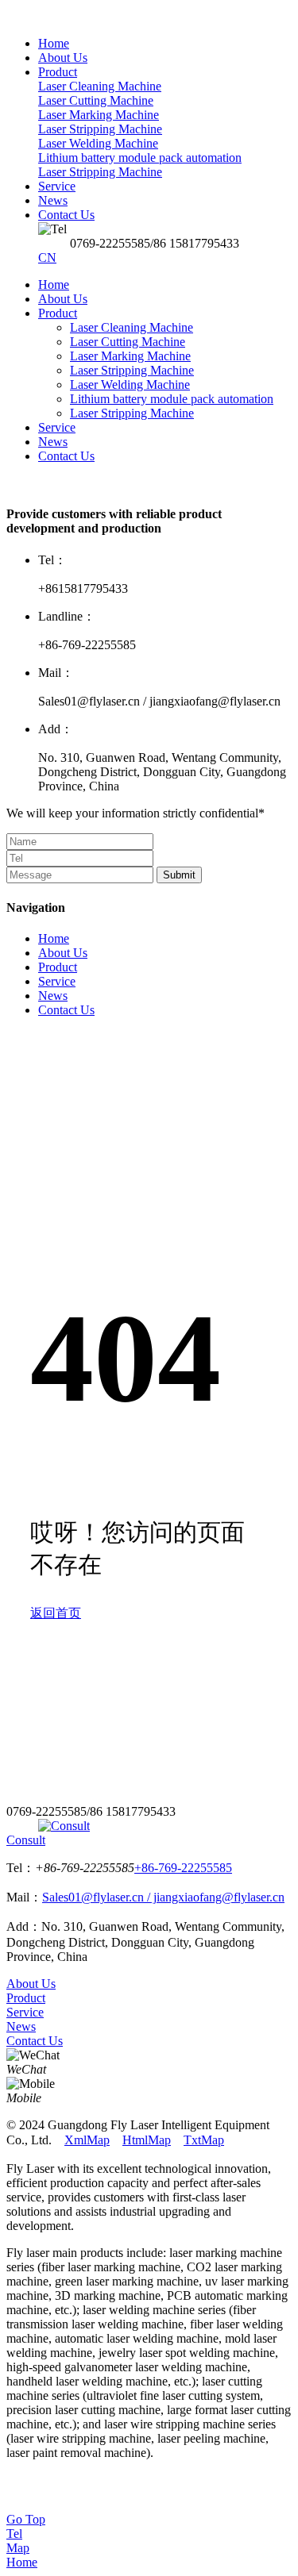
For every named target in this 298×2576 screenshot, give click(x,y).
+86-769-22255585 (183, 1868)
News (53, 442)
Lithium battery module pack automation (172, 399)
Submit (179, 875)
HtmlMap (147, 2140)
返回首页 (56, 1613)
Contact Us (66, 456)
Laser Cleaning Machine (132, 327)
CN (47, 258)
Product (58, 313)
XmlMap (87, 2140)
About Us (63, 299)
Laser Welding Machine (130, 384)
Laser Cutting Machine (128, 342)
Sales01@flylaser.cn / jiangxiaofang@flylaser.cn (163, 1897)
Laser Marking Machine (130, 356)
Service (57, 427)
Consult (26, 1840)
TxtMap (204, 2140)
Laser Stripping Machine (132, 370)
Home (54, 285)
